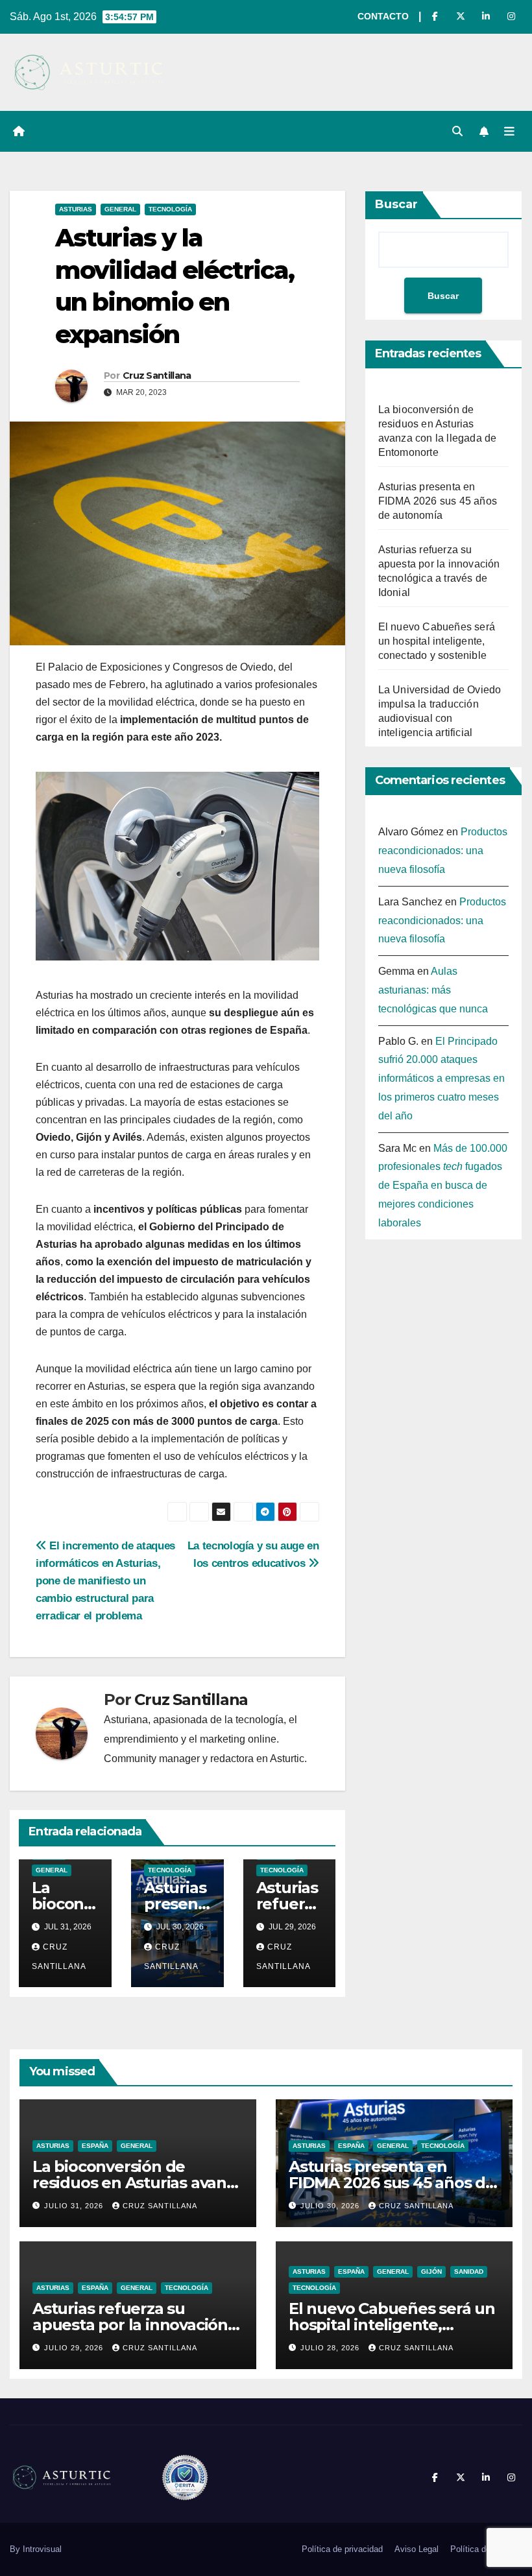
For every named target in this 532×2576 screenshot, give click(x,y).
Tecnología (170, 209)
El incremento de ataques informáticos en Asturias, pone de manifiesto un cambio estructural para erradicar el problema (105, 1580)
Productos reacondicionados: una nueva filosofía (443, 851)
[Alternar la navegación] (509, 132)
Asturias (76, 209)
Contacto (383, 16)
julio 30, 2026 (331, 2206)
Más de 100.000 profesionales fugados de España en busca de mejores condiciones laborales (443, 1186)
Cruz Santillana (157, 376)
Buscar (396, 204)
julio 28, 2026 (331, 2348)
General (120, 209)
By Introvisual (36, 2549)
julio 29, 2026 (75, 2348)
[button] (457, 131)
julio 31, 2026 (75, 2206)
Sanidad (469, 2272)
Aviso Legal (417, 2549)
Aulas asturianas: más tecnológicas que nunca (433, 990)
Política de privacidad (342, 2549)
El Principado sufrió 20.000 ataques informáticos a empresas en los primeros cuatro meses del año (441, 1079)
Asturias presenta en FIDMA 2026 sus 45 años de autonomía (438, 501)
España (95, 2146)
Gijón (431, 2272)
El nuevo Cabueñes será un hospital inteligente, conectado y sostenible (437, 641)
